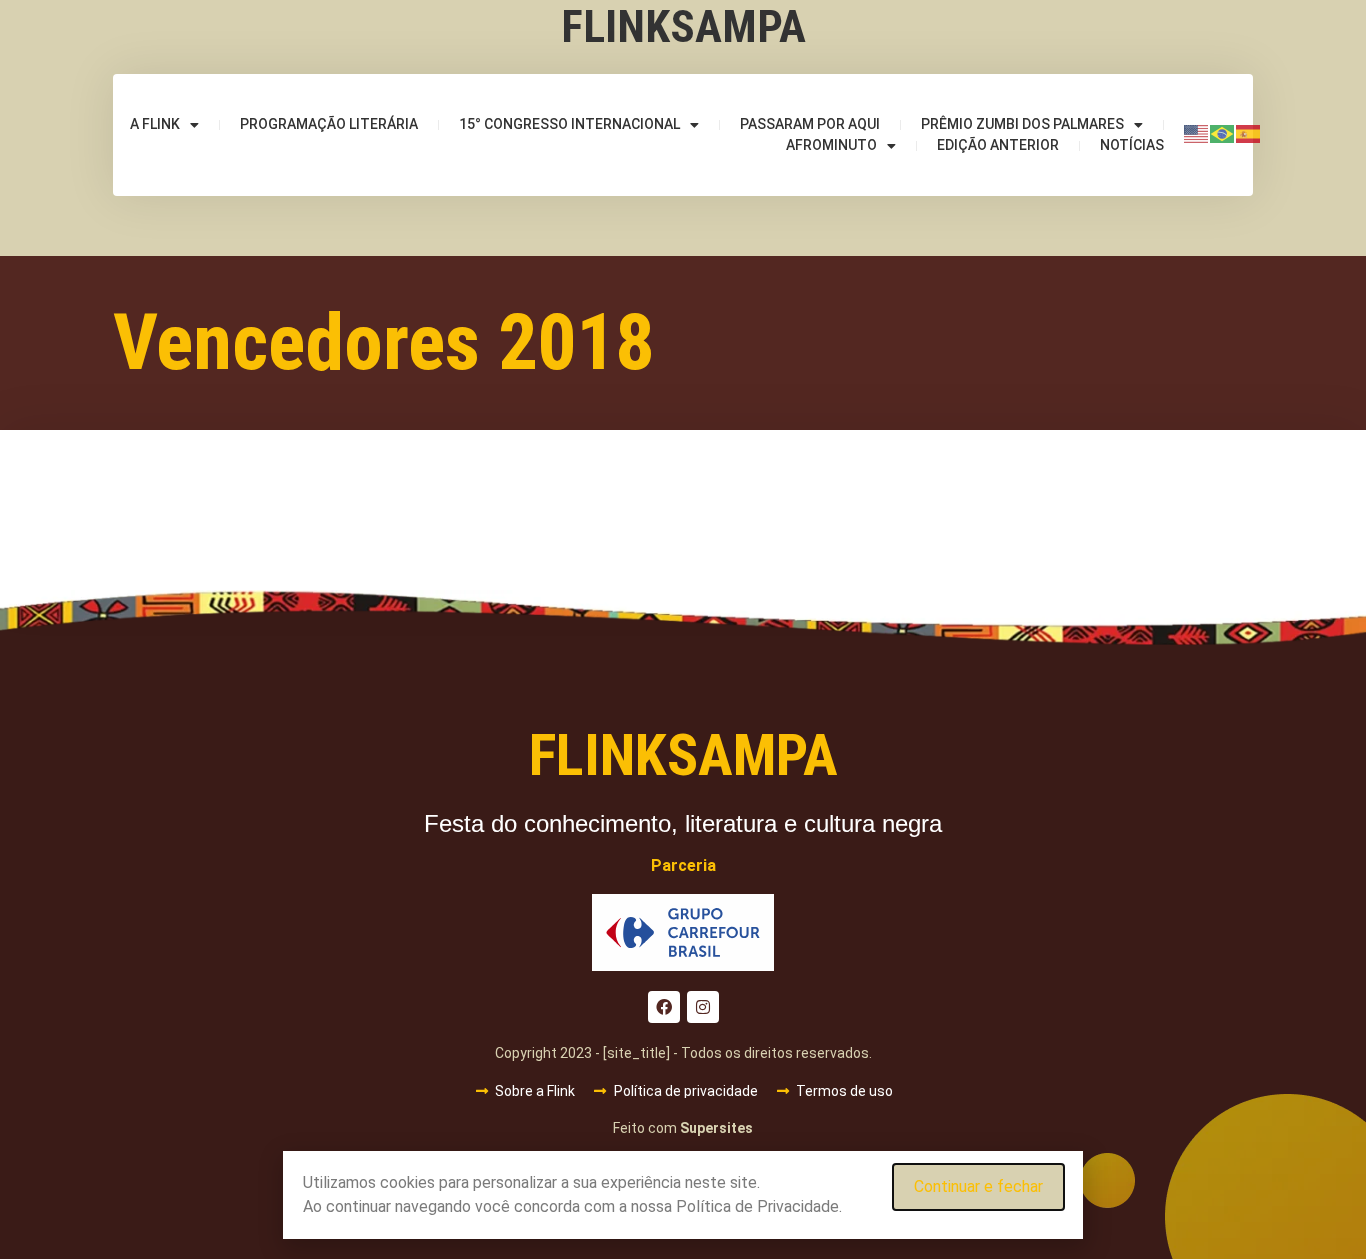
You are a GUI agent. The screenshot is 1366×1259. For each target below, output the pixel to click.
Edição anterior (998, 145)
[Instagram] (703, 1007)
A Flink (155, 124)
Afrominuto (831, 145)
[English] (1197, 133)
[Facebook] (664, 1007)
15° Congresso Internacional (569, 124)
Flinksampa (683, 26)
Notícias (1132, 145)
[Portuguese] (1223, 133)
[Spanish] (1249, 133)
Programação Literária (329, 124)
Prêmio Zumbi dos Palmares (1022, 124)
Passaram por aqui (810, 124)
